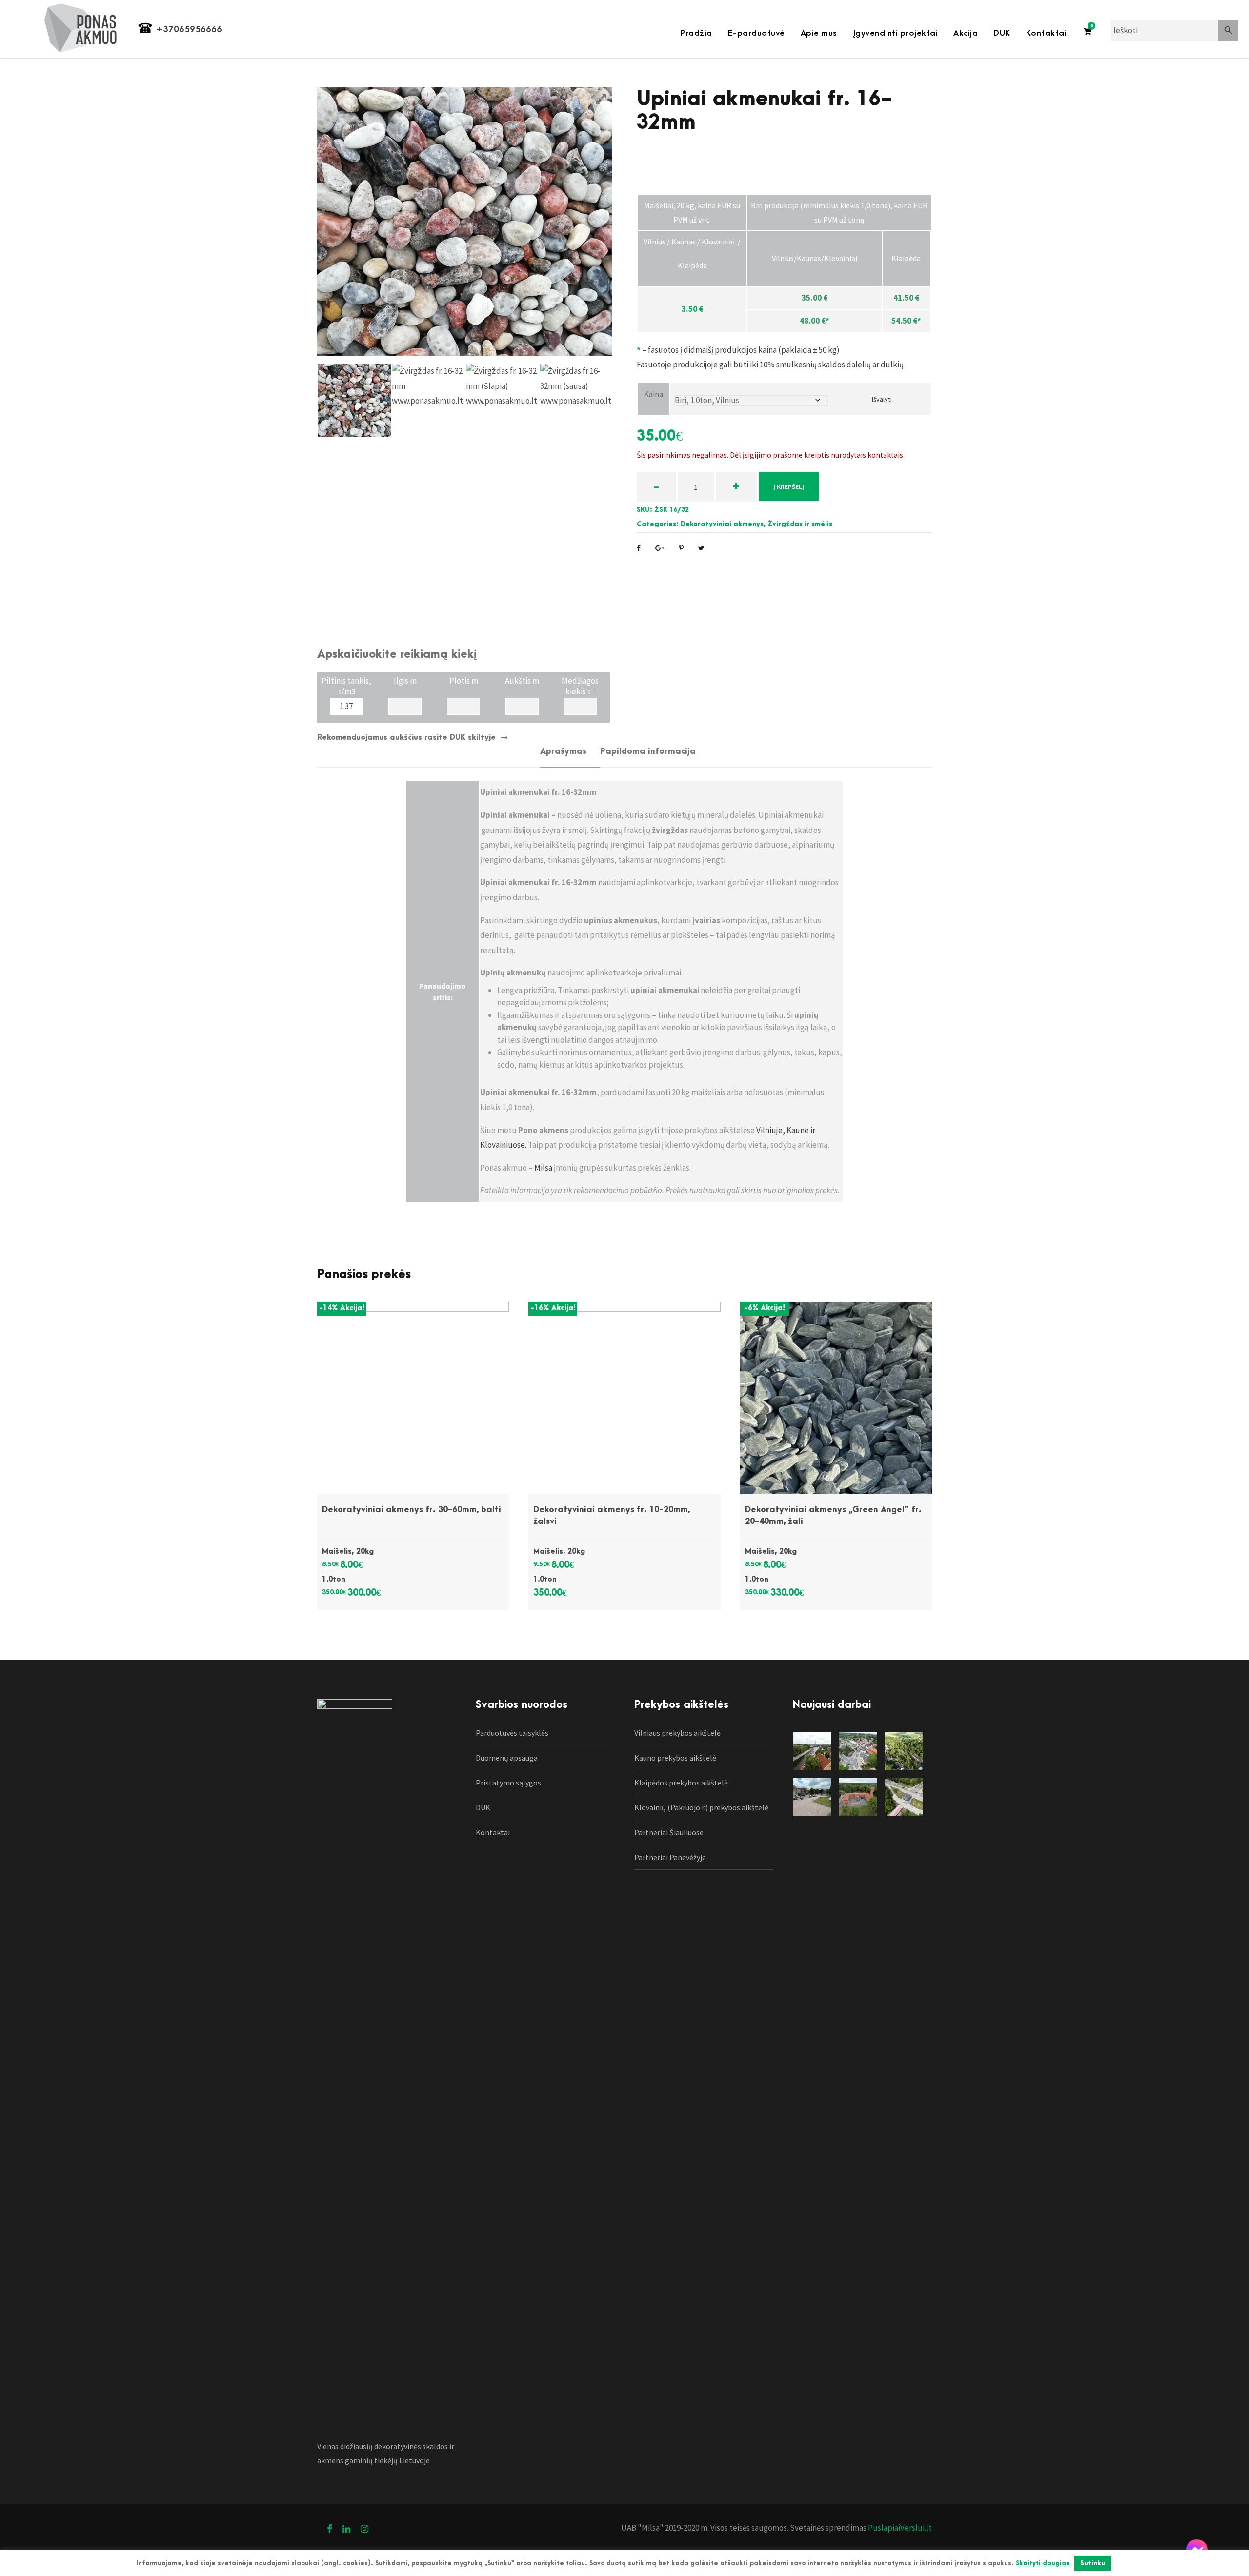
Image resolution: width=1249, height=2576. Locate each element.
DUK (1002, 33)
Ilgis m (405, 681)
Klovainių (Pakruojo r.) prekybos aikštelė (701, 1807)
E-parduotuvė (756, 33)
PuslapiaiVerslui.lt (899, 2528)
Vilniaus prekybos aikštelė (677, 1733)
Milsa (543, 1168)
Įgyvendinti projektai (896, 33)
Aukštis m (522, 681)
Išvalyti (882, 399)
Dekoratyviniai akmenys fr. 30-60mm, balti (412, 1510)
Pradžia (696, 33)
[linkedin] (346, 2529)
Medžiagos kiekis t (581, 685)
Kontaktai (1047, 33)
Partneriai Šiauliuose (669, 1832)
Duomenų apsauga (507, 1758)
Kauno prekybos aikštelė (675, 1758)
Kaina (654, 394)
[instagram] (364, 2529)
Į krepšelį (789, 487)
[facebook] (330, 2529)
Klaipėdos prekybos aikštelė (681, 1783)
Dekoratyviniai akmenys (722, 524)
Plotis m (464, 681)
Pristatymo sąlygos (508, 1783)
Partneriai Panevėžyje (670, 1857)
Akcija (966, 33)
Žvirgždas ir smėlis (800, 524)
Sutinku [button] (1093, 2563)
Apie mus (819, 33)
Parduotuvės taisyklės (512, 1733)
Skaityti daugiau (1043, 2563)
